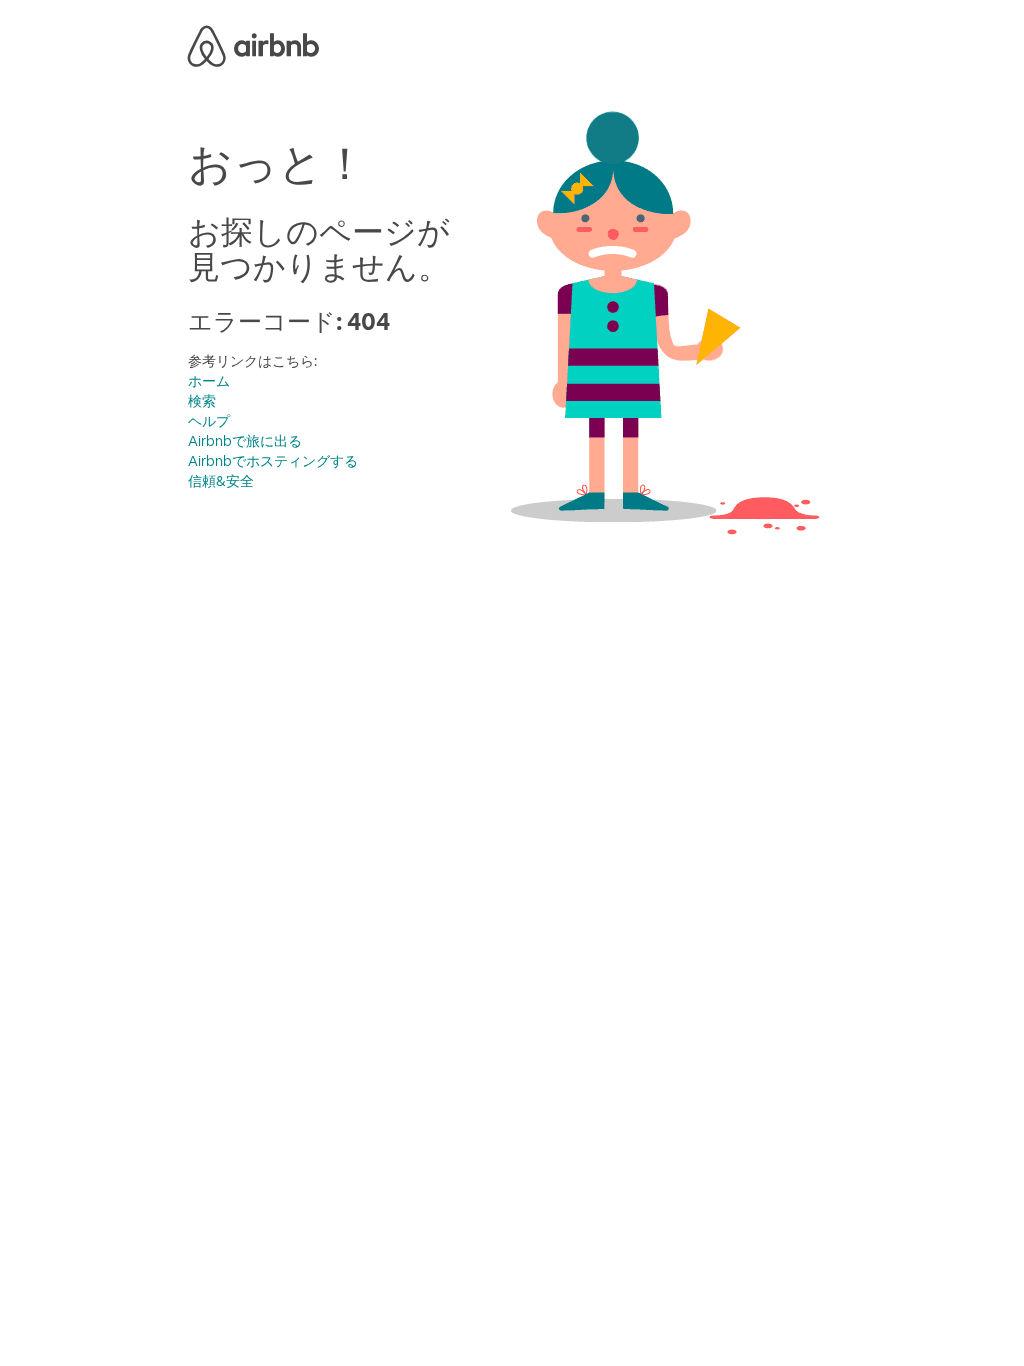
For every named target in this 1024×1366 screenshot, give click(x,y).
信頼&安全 (221, 481)
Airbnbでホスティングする (273, 461)
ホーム (209, 381)
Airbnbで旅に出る (245, 441)
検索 (202, 401)
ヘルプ (209, 421)
